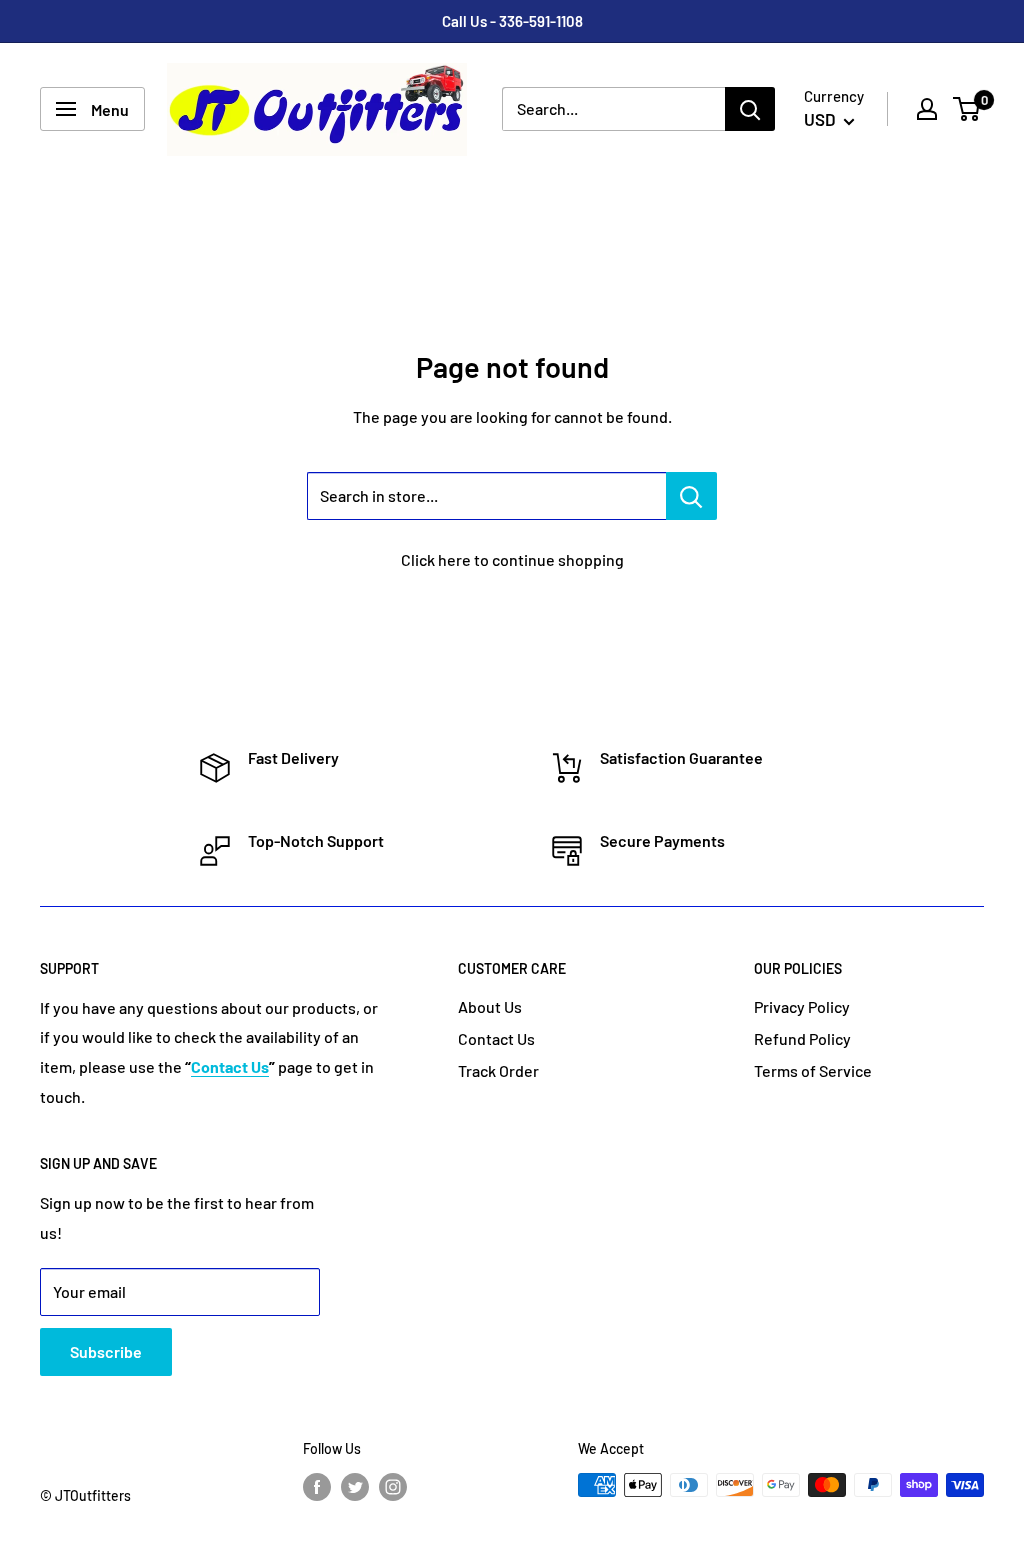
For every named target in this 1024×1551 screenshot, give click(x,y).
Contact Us (496, 1038)
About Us (490, 1006)
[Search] (750, 109)
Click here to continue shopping (512, 559)
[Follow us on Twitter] (355, 1487)
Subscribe (106, 1351)
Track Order (498, 1070)
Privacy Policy (802, 1006)
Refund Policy (802, 1038)
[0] (967, 109)
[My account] (927, 109)
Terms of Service (813, 1070)
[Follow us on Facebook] (317, 1487)
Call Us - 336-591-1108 (512, 21)
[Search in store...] (691, 496)
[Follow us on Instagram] (393, 1487)
